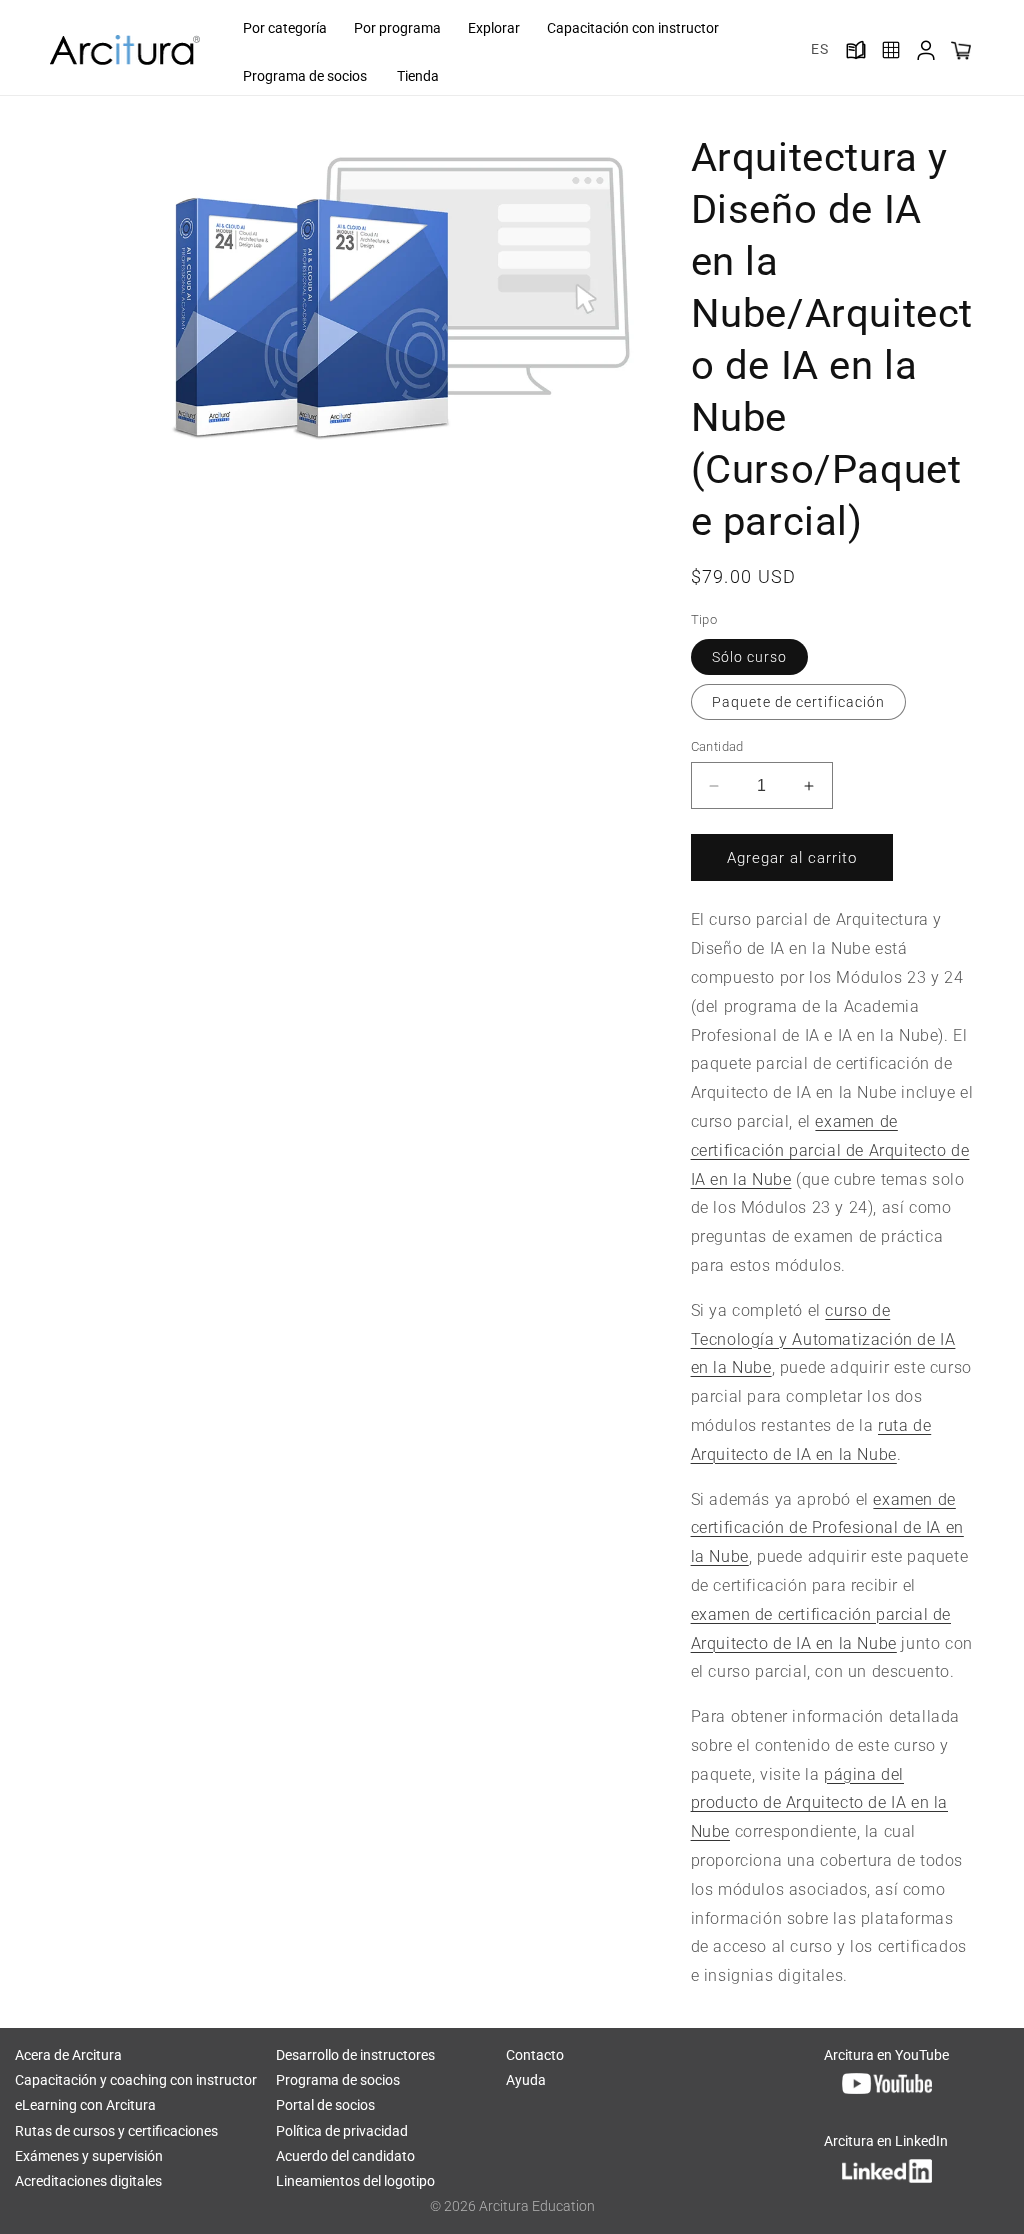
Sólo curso (749, 657)
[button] (283, 28)
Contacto (535, 2055)
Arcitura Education (537, 2206)
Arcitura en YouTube (886, 2055)
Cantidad (717, 746)
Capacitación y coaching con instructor (136, 2080)
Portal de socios (325, 2105)
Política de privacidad (342, 2131)
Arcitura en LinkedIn (886, 2141)
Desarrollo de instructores (355, 2055)
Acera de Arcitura (68, 2055)
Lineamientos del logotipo (355, 2181)
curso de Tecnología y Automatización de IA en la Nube (823, 1339)
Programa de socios (338, 2080)
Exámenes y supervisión (89, 2156)
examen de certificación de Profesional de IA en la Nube (827, 1528)
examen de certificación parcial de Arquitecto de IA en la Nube (830, 1150)
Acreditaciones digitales (88, 2181)
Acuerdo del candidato (345, 2156)
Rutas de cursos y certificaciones (116, 2131)
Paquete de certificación (798, 702)
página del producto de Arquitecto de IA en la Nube (819, 1803)
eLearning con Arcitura (85, 2105)
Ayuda (526, 2080)
